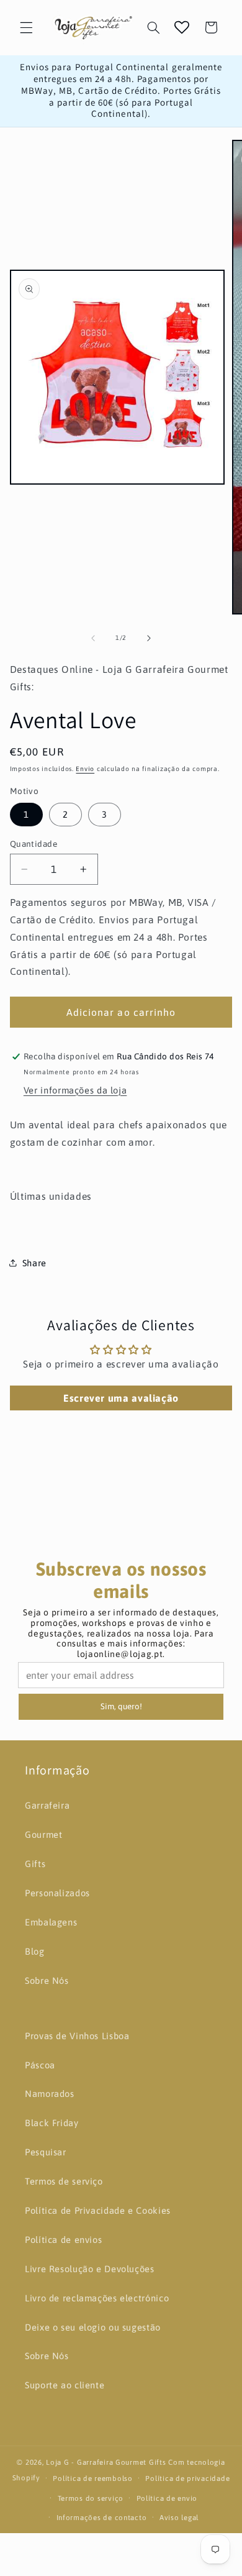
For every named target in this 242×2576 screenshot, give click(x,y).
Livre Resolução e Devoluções (90, 2269)
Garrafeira (47, 1805)
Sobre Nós (47, 1980)
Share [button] (34, 1263)
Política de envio (167, 2498)
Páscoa (40, 2065)
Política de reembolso (92, 2478)
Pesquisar (46, 2152)
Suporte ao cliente (65, 2385)
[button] (26, 27)
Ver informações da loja (75, 1090)
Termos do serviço (91, 2498)
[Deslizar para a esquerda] (93, 638)
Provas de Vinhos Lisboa (77, 2036)
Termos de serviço (64, 2181)
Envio (85, 769)
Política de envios (63, 2240)
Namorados (50, 2094)
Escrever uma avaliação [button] (121, 1398)
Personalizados (57, 1893)
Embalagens (51, 1922)
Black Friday (52, 2123)
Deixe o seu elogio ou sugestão (93, 2327)
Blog (35, 1951)
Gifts (35, 1864)
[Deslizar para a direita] (149, 638)
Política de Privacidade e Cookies (98, 2210)
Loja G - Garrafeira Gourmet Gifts (106, 2462)
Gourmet (43, 1834)
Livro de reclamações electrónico (97, 2298)
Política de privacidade (187, 2478)
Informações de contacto (102, 2517)
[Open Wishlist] (182, 27)
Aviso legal (179, 2517)
